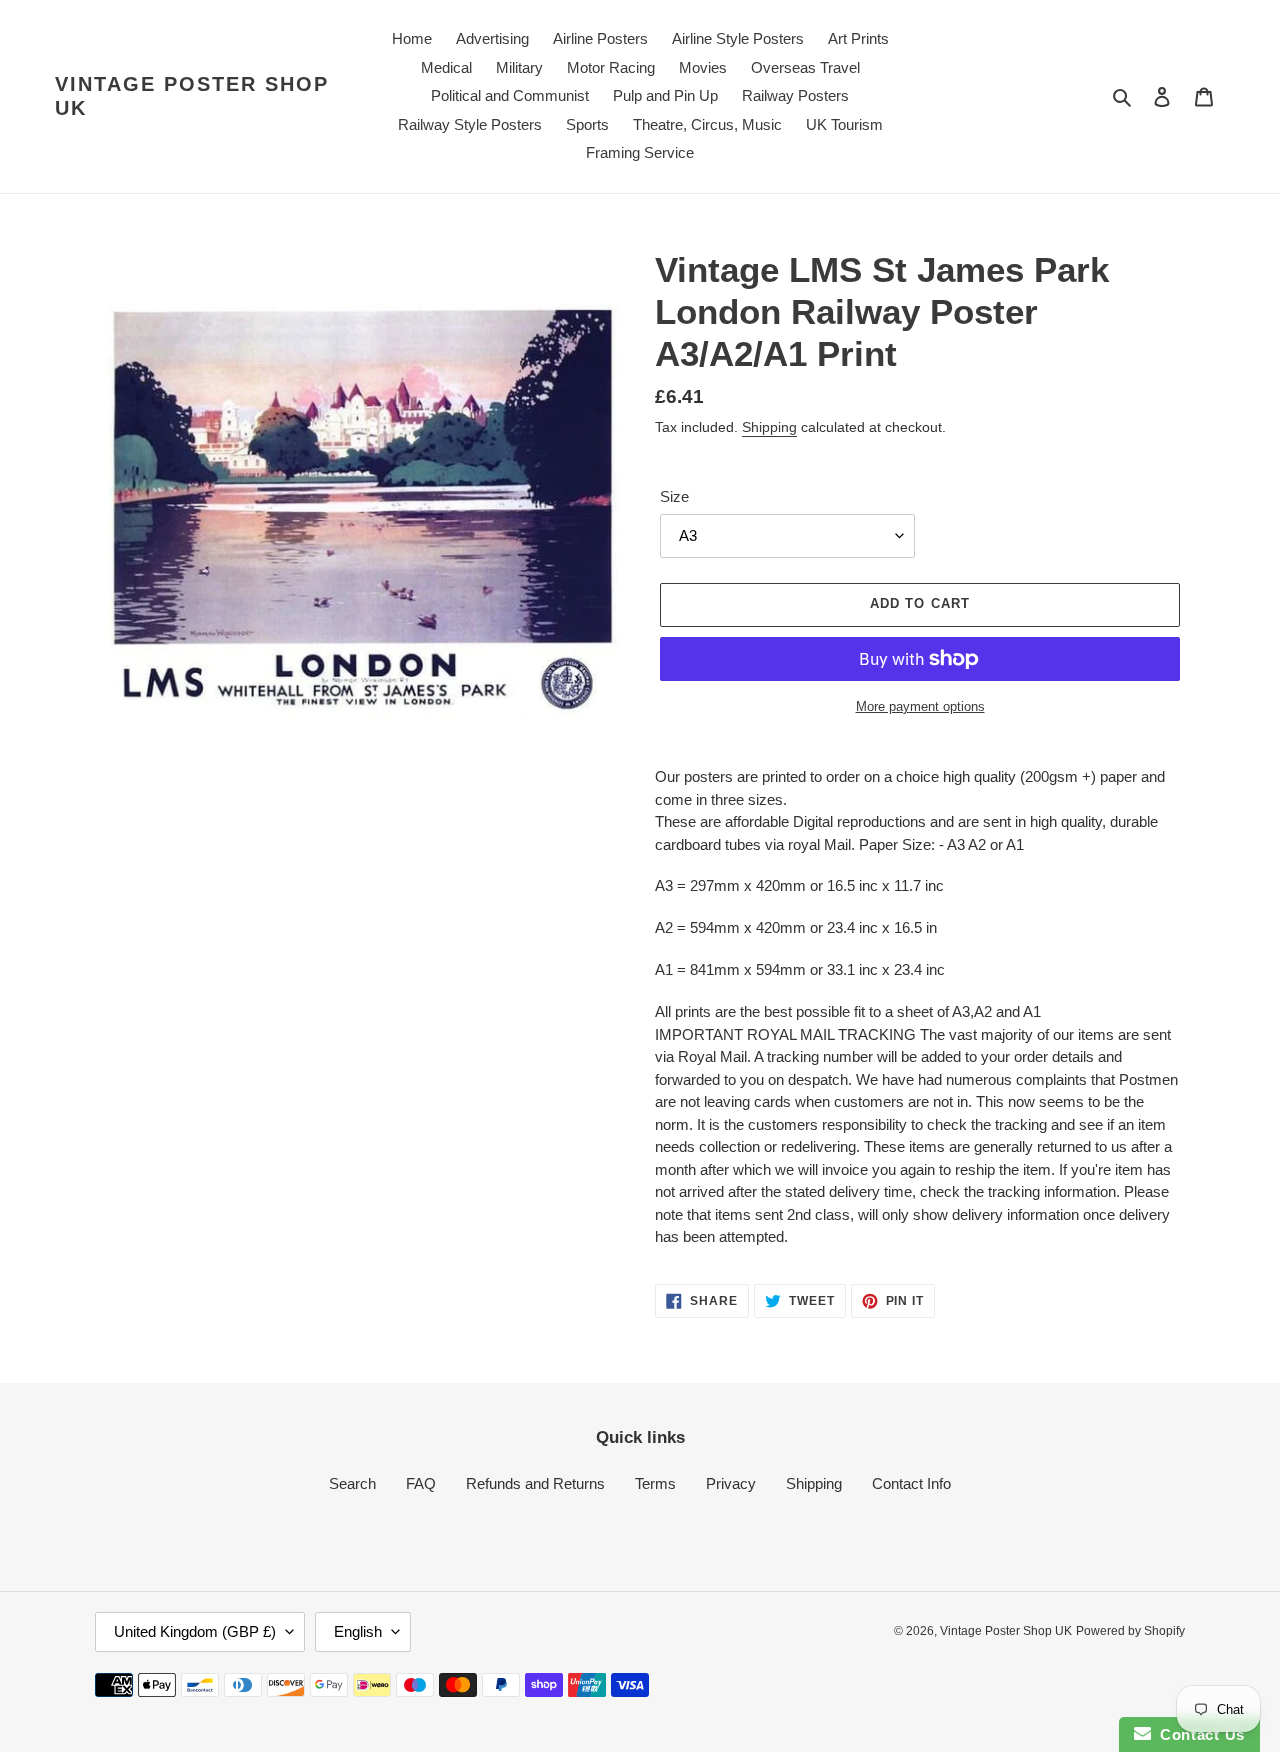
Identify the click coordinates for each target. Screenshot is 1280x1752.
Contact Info (911, 1483)
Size (674, 496)
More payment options (920, 706)
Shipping (769, 427)
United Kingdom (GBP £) (195, 1631)
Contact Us (1198, 1734)
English (358, 1631)
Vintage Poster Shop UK (192, 96)
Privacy (731, 1483)
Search (352, 1483)
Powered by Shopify (1130, 1631)
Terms (655, 1483)
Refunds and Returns (535, 1483)
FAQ (421, 1483)
